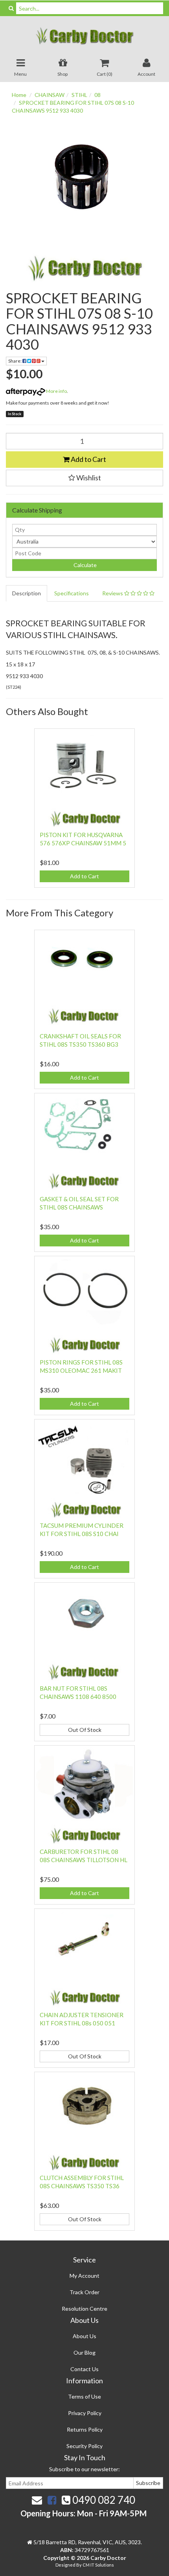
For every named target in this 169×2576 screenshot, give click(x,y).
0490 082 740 (103, 2500)
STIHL (79, 95)
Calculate (84, 565)
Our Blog (84, 2353)
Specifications (72, 593)
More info (56, 391)
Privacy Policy (85, 2413)
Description (27, 593)
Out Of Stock (85, 1730)
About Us (84, 2336)
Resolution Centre (84, 2309)
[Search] (11, 8)
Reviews (113, 593)
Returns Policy (85, 2429)
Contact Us (84, 2369)
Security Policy (84, 2446)
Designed (66, 2565)
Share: (15, 361)
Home (19, 95)
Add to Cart (88, 459)
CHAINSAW (50, 95)
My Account (84, 2276)
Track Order (84, 2292)
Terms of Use (84, 2396)
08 (97, 95)
